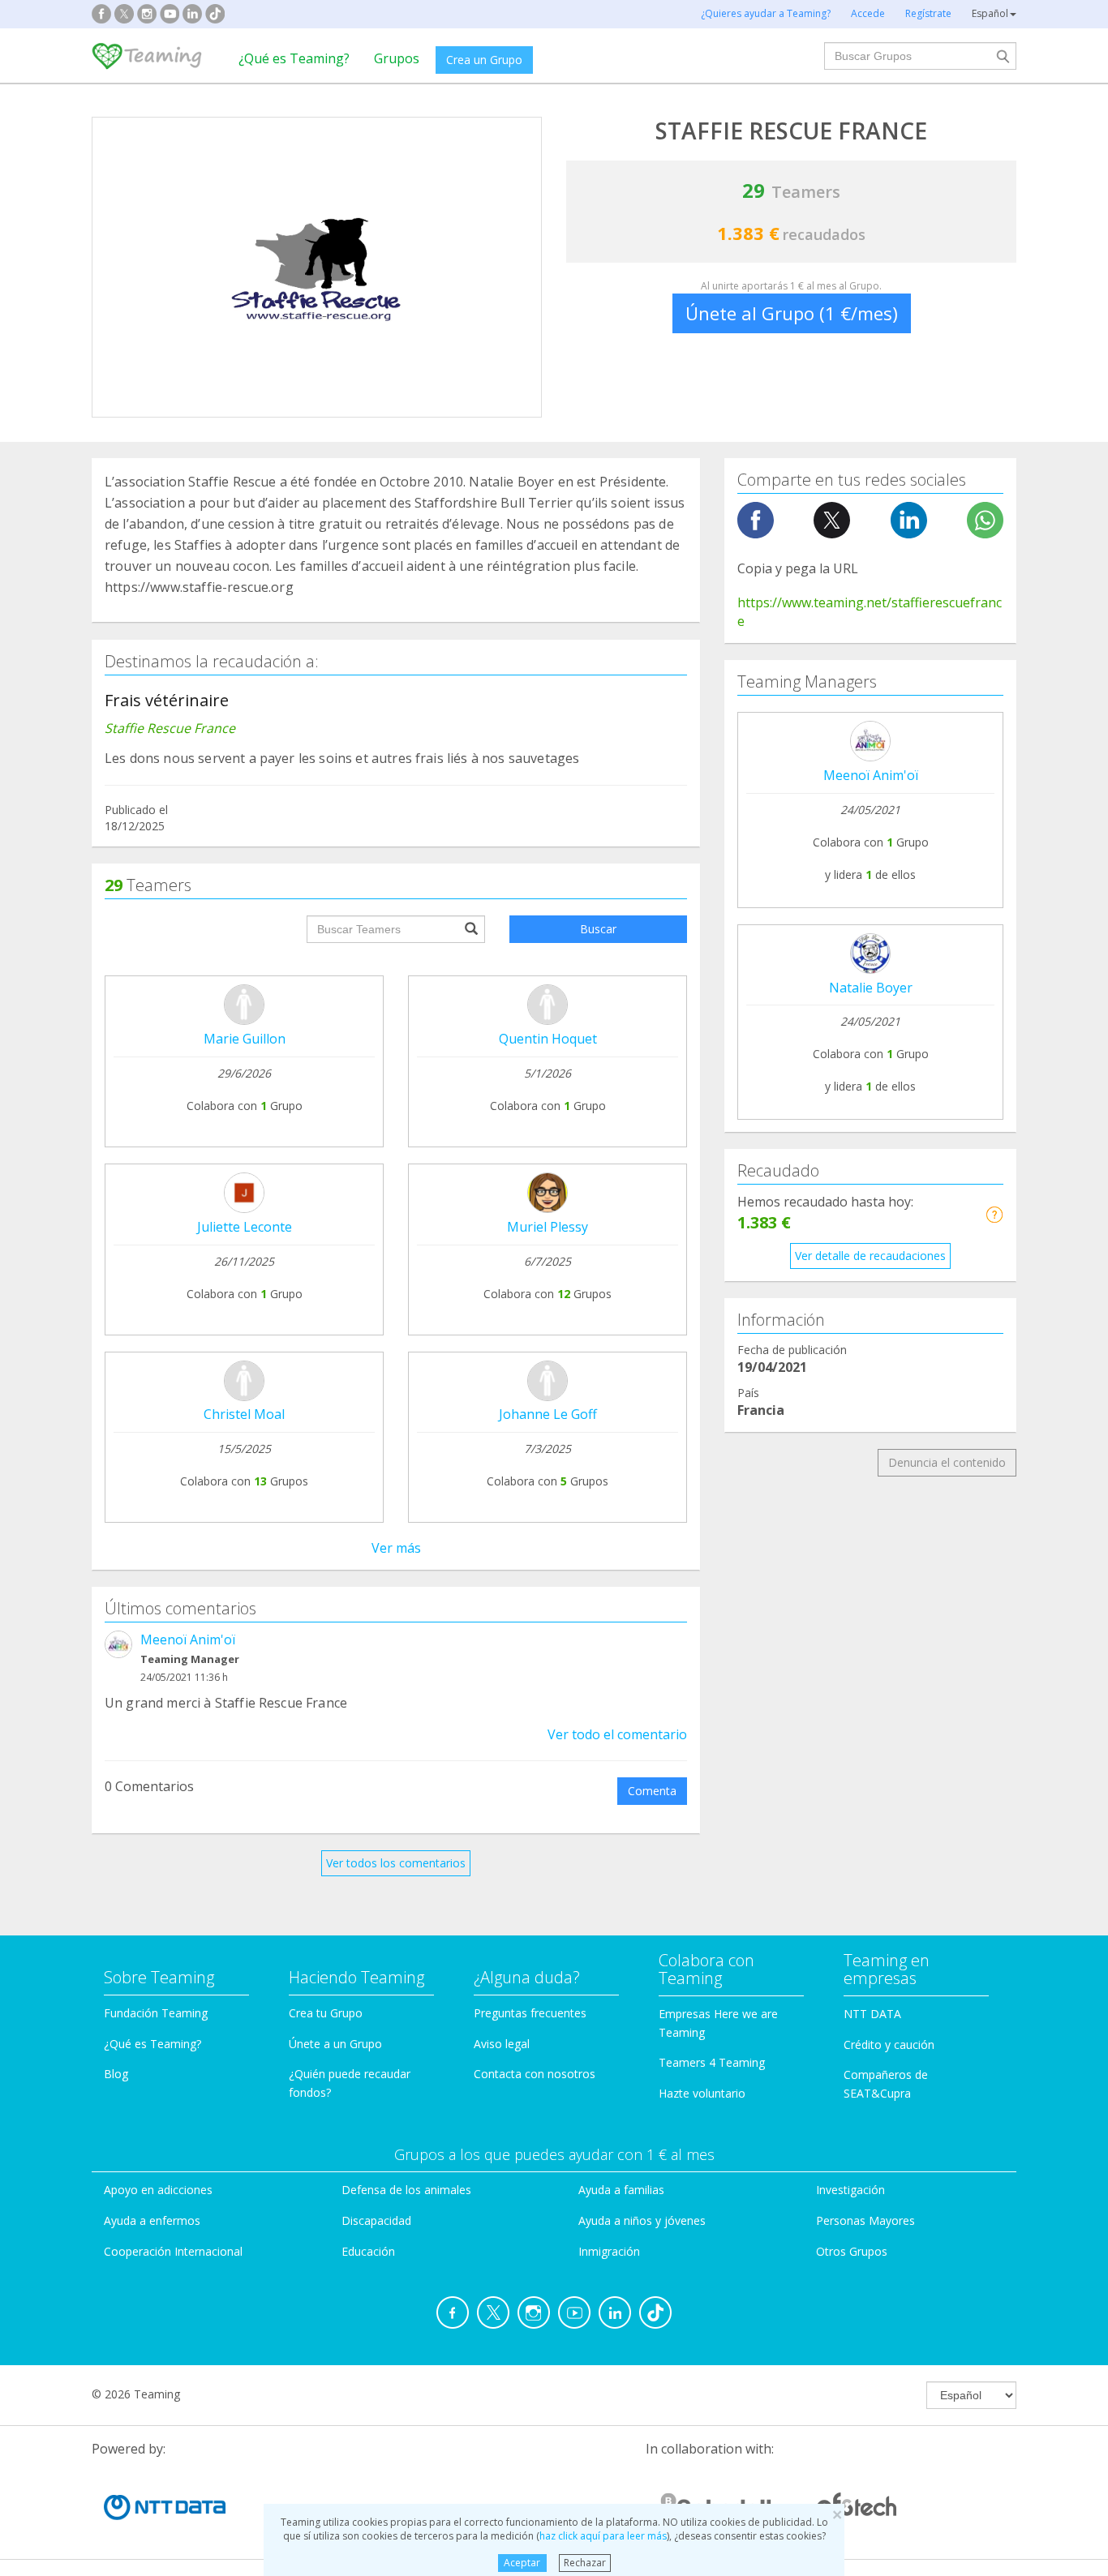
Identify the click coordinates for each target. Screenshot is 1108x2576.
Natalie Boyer (871, 988)
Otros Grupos (852, 2251)
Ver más (396, 1548)
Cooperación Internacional (173, 2251)
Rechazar (585, 2563)
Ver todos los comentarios (396, 1863)
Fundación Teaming (156, 2013)
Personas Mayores (865, 2220)
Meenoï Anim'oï (188, 1639)
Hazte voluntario (702, 2093)
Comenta (652, 1791)
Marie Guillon (245, 1039)
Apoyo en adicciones (158, 2190)
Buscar (598, 929)
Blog (116, 2074)
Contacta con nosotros (535, 2074)
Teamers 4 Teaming (712, 2062)
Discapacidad (376, 2220)
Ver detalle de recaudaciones (870, 1256)
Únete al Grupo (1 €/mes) (792, 313)
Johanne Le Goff (548, 1414)
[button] (994, 1214)
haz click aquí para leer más (603, 2536)
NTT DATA (872, 2014)
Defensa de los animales (406, 2190)
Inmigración (609, 2251)
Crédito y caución (889, 2045)
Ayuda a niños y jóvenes (642, 2220)
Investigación (850, 2190)
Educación (368, 2251)
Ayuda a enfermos (152, 2220)
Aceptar (522, 2563)
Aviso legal (502, 2044)
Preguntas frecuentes (530, 2013)
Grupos (397, 58)
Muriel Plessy (548, 1227)
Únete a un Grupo (335, 2044)
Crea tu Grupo (326, 2013)
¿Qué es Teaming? (294, 58)
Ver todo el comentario (617, 1734)
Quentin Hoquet (548, 1039)
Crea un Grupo (484, 60)
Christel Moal (244, 1414)
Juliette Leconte (245, 1227)
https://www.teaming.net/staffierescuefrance (870, 612)
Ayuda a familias (621, 2190)
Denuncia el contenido (947, 1462)
